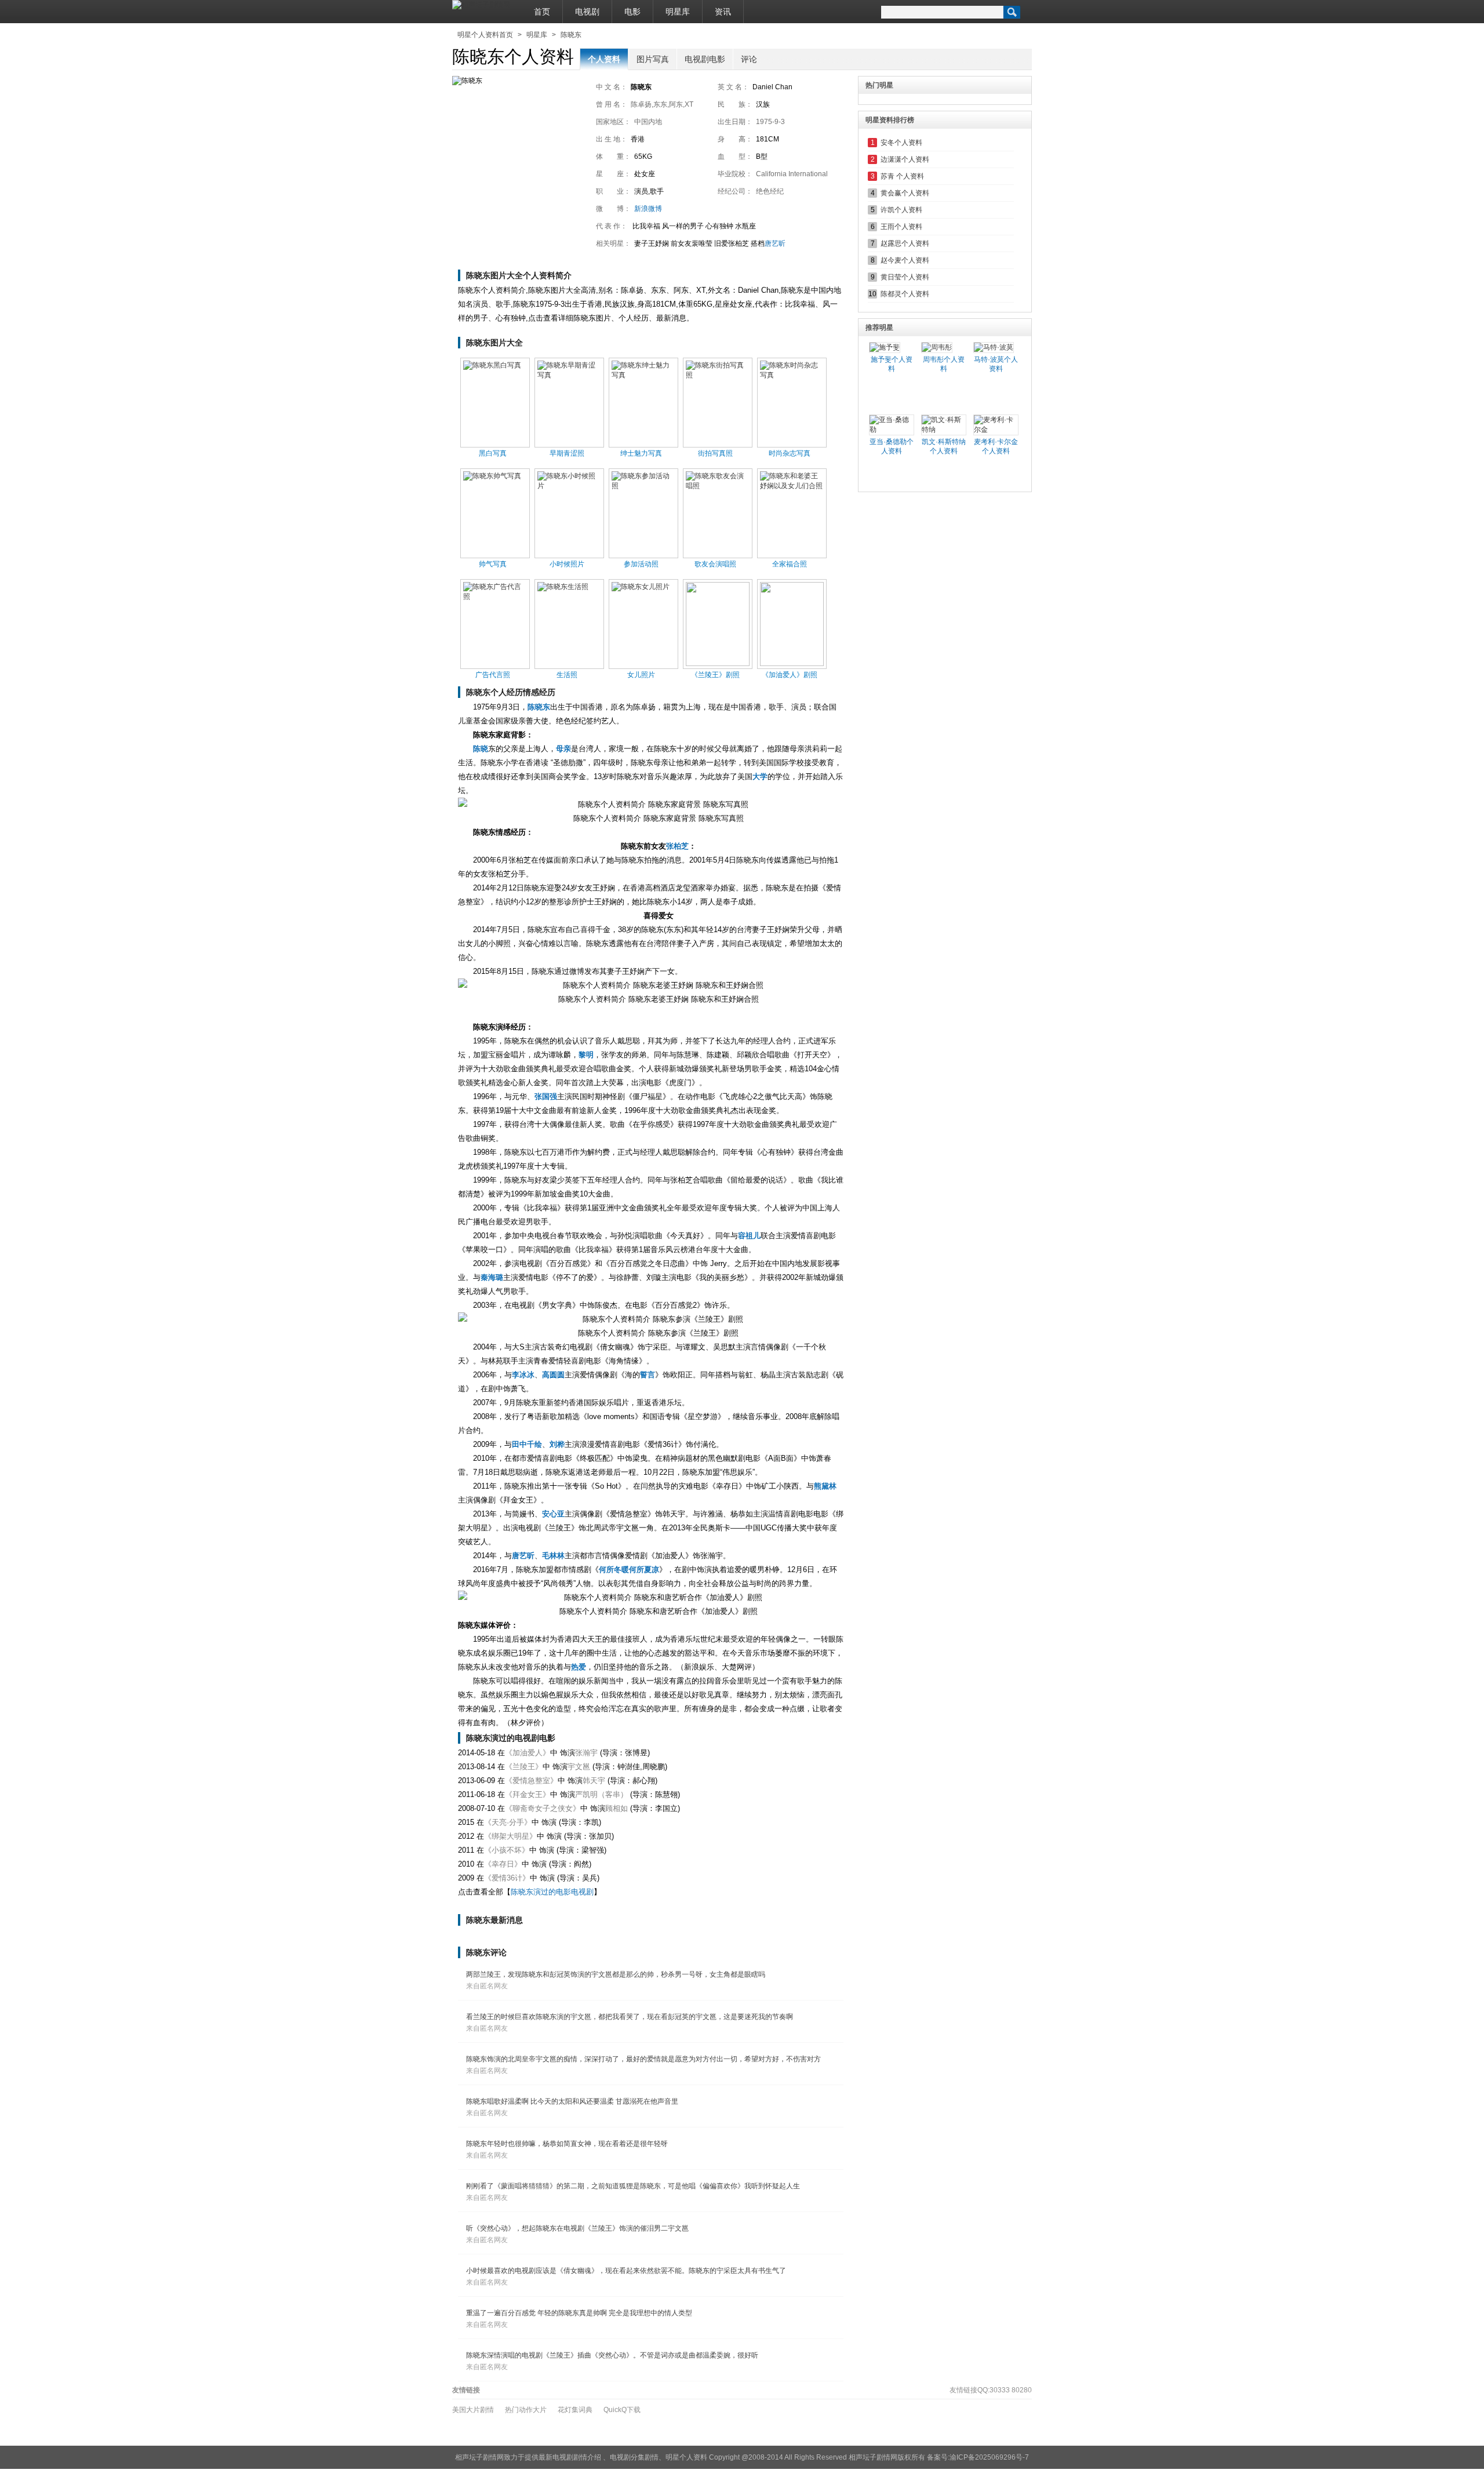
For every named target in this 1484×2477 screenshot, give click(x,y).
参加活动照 (641, 564)
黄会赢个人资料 (905, 193)
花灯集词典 (575, 2410)
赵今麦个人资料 (905, 260)
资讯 (723, 12)
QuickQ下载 (622, 2410)
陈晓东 (571, 35)
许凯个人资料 (901, 210)
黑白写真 (493, 453)
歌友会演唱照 (715, 564)
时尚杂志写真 (790, 453)
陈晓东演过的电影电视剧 (552, 1892)
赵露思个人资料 (905, 243)
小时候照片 (567, 564)
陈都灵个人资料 (905, 294)
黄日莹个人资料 (905, 277)
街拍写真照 (715, 453)
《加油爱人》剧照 (790, 675)
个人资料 (604, 59)
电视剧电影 (705, 59)
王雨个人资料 (901, 227)
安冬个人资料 (901, 143)
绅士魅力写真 (641, 453)
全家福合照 (790, 564)
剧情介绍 (587, 2457)
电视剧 (587, 12)
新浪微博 (648, 209)
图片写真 (653, 59)
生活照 (567, 675)
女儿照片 (641, 675)
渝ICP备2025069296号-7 (989, 2457)
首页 (542, 12)
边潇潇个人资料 (905, 159)
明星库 (678, 12)
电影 (632, 12)
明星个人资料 (686, 2457)
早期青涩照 (567, 453)
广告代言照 (493, 675)
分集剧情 (645, 2457)
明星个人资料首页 (485, 35)
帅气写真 (493, 564)
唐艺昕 (775, 243)
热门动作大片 (526, 2410)
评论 (749, 59)
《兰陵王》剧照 (715, 675)
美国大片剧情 (473, 2410)
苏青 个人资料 (902, 176)
